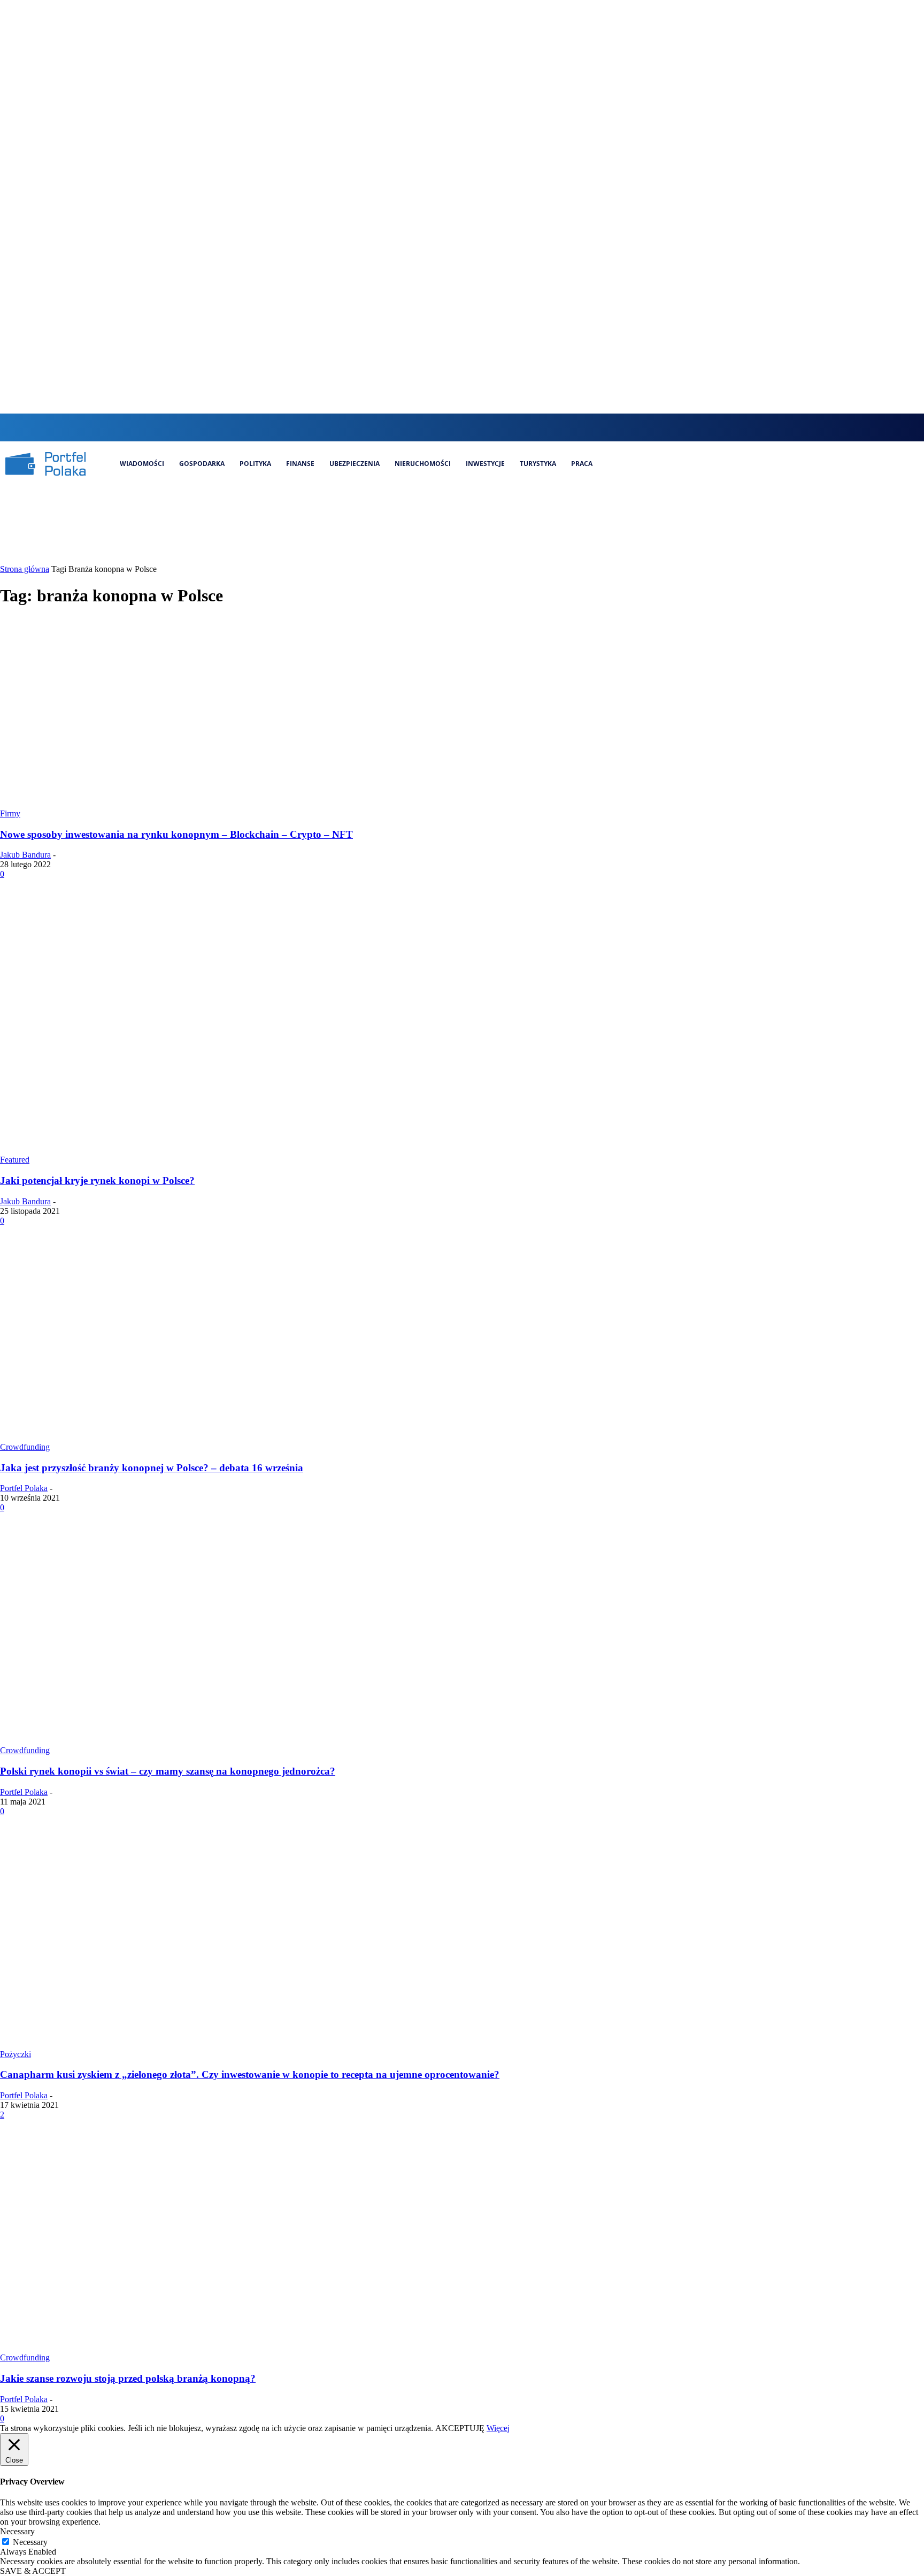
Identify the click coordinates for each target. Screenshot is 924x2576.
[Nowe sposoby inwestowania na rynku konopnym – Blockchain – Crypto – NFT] (171, 804)
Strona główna (25, 569)
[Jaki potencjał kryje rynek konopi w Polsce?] (205, 1150)
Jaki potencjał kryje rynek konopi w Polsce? (97, 1180)
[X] (493, 427)
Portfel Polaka (24, 1488)
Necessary (30, 2542)
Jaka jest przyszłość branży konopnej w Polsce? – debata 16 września (152, 1468)
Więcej (498, 2428)
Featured (15, 1160)
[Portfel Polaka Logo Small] (45, 464)
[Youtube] (511, 427)
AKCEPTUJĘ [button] (460, 2428)
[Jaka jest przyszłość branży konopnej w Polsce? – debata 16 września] (205, 1437)
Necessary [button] (17, 2531)
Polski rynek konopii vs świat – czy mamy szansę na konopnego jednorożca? (168, 1771)
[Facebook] (439, 427)
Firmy (10, 813)
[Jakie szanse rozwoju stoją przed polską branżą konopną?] (205, 2348)
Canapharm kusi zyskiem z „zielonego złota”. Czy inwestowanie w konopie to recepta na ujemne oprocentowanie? (250, 2074)
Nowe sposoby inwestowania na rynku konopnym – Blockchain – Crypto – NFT (176, 834)
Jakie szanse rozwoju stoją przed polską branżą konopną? (128, 2378)
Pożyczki (16, 2054)
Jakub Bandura (25, 855)
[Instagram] (457, 427)
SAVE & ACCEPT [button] (33, 2571)
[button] (418, 426)
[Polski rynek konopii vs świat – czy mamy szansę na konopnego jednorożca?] (205, 1741)
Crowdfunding (25, 1447)
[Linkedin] (475, 427)
